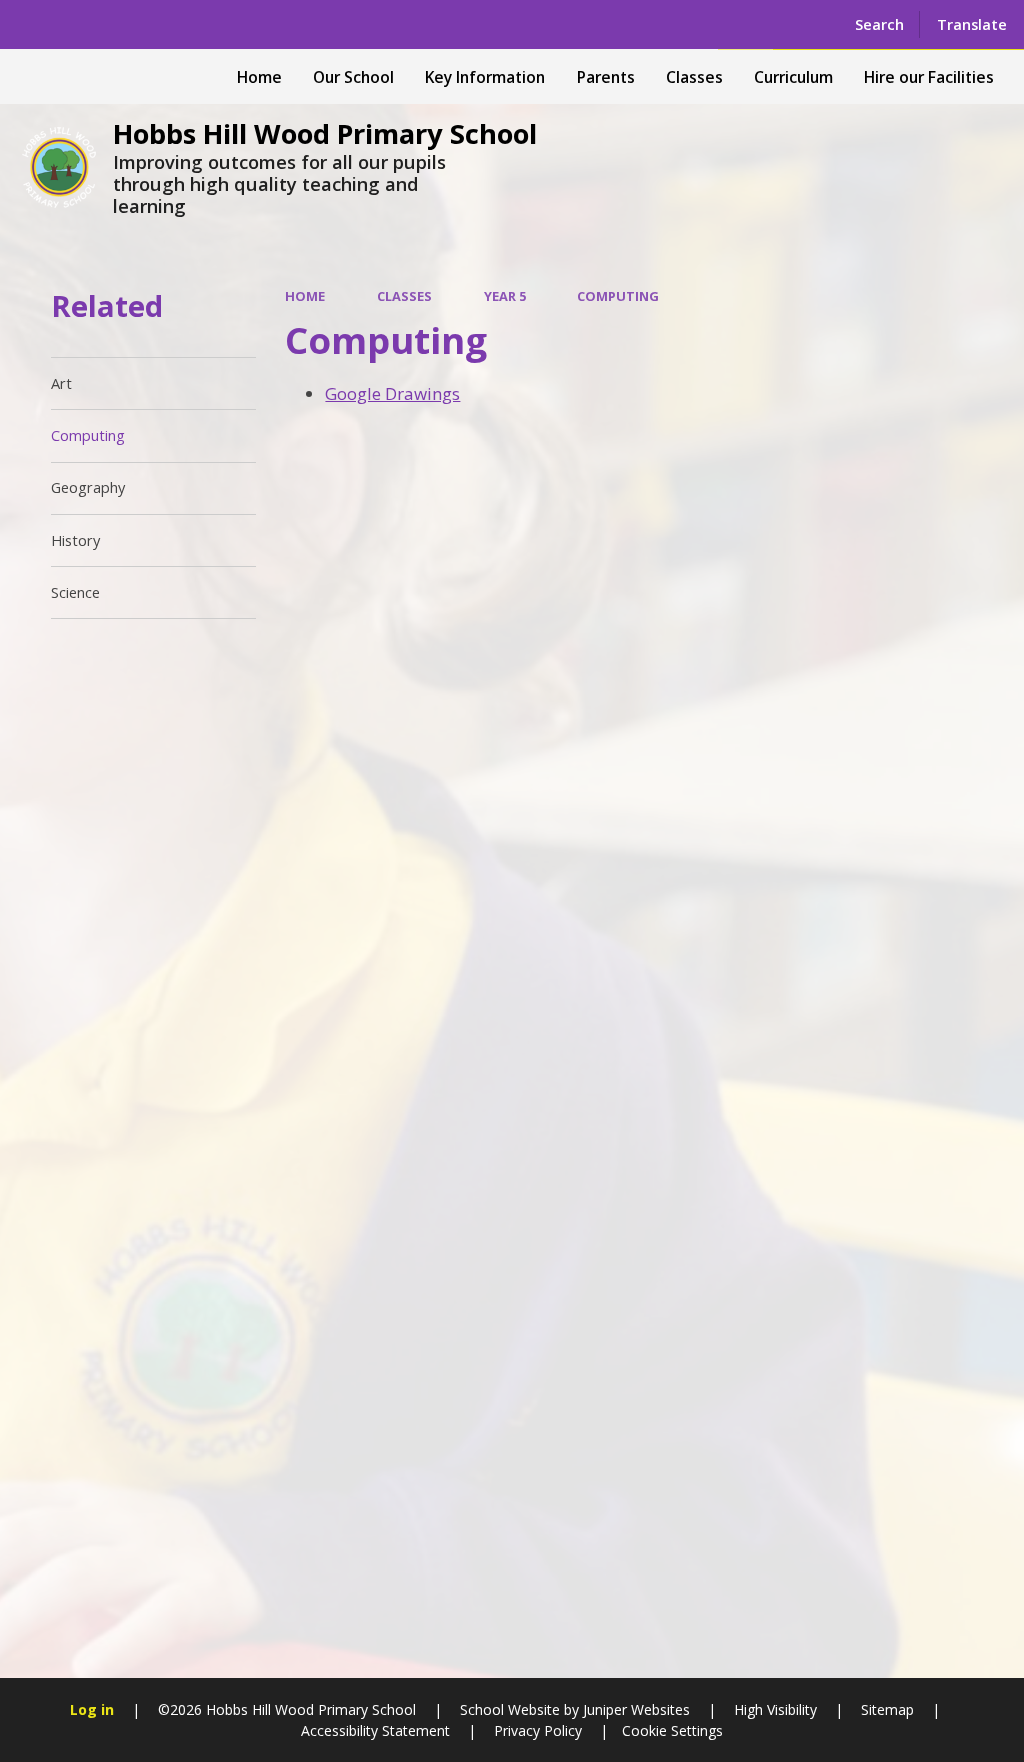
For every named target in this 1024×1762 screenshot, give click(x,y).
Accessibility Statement (375, 1730)
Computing (618, 296)
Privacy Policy (538, 1730)
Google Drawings (392, 393)
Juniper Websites (634, 1709)
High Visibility (775, 1709)
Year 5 (505, 296)
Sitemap (887, 1709)
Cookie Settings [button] (672, 1730)
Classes (404, 296)
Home (305, 296)
